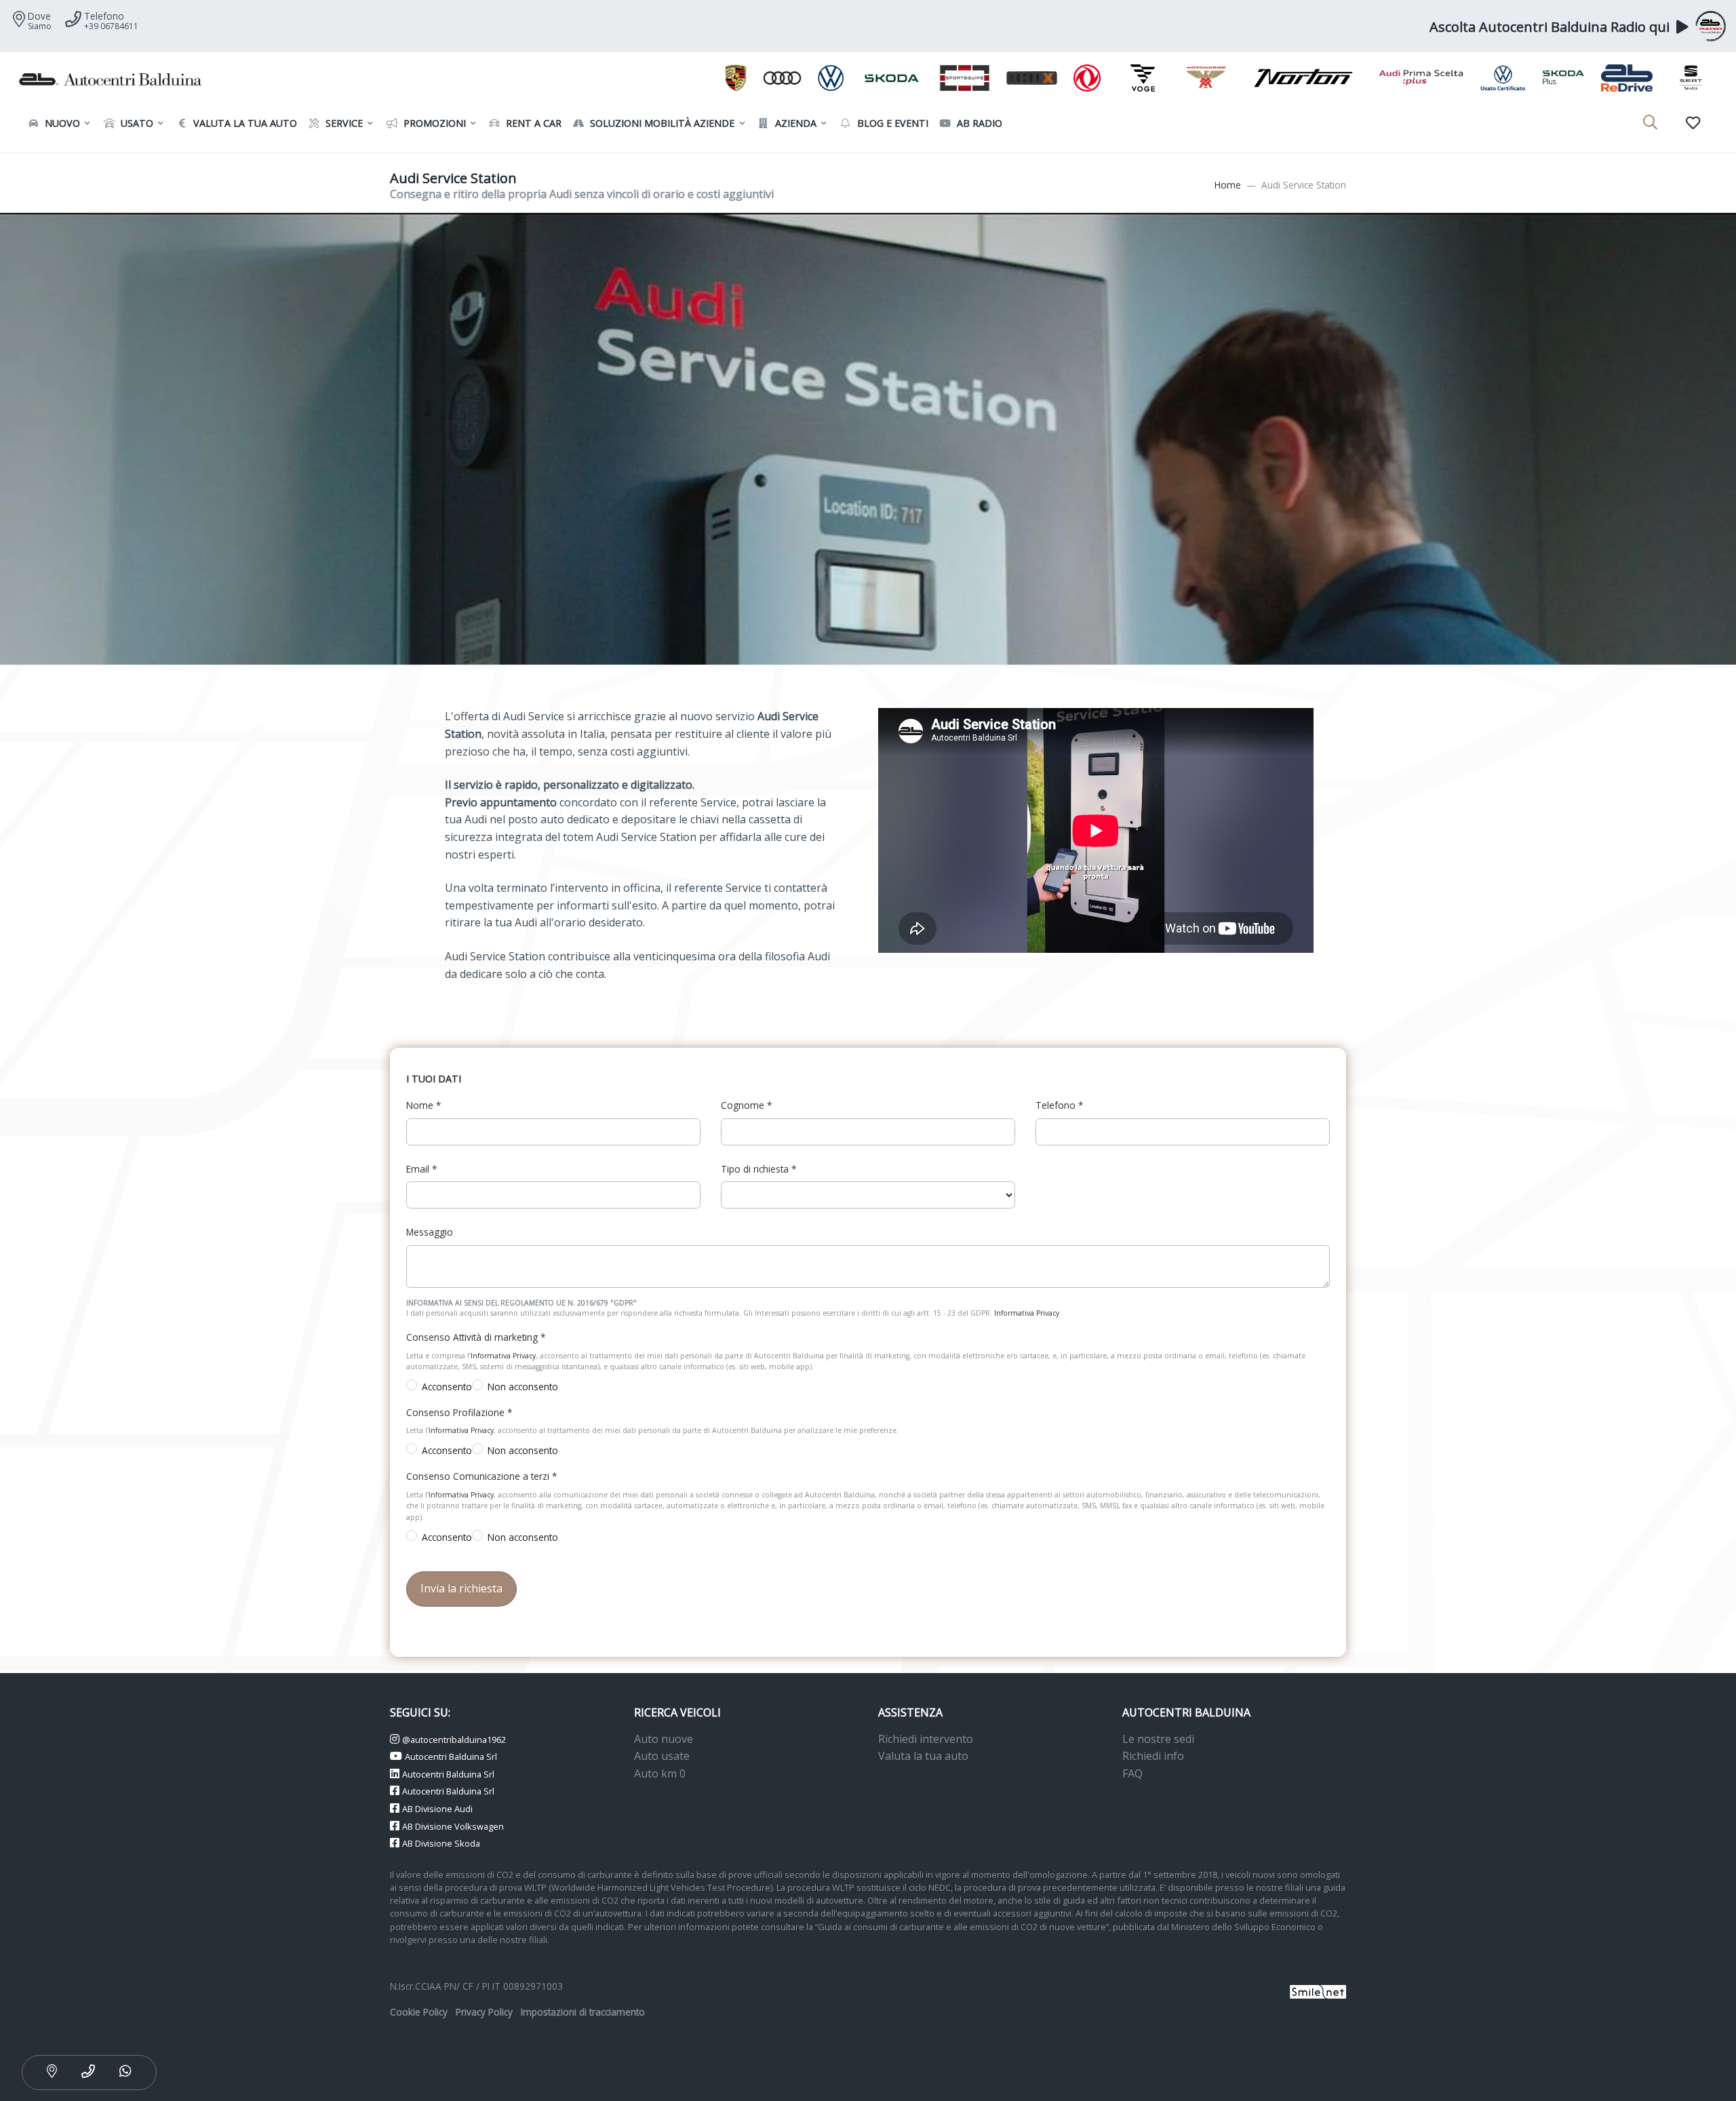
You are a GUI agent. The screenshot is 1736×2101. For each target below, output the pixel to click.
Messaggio (430, 1232)
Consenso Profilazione (459, 1412)
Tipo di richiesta (758, 1169)
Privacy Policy (484, 2012)
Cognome (746, 1105)
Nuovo (61, 123)
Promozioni (433, 123)
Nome (423, 1105)
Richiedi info (1153, 1756)
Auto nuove (664, 1739)
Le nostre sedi (1158, 1739)
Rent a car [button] (532, 123)
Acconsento (447, 1387)
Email (421, 1169)
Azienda (794, 123)
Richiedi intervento (926, 1739)
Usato (136, 123)
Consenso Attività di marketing (476, 1337)
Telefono (1059, 1105)
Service (343, 123)
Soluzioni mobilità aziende (661, 123)
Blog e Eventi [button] (891, 123)
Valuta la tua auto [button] (244, 123)
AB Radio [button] (978, 123)
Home (1228, 185)
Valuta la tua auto (923, 1756)
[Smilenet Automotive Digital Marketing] (1318, 1991)
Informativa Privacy (1027, 1313)
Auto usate (662, 1756)
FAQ (1132, 1773)
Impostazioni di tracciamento (583, 2012)
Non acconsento (523, 1387)
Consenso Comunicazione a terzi (481, 1476)
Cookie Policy (419, 2012)
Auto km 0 (660, 1773)
